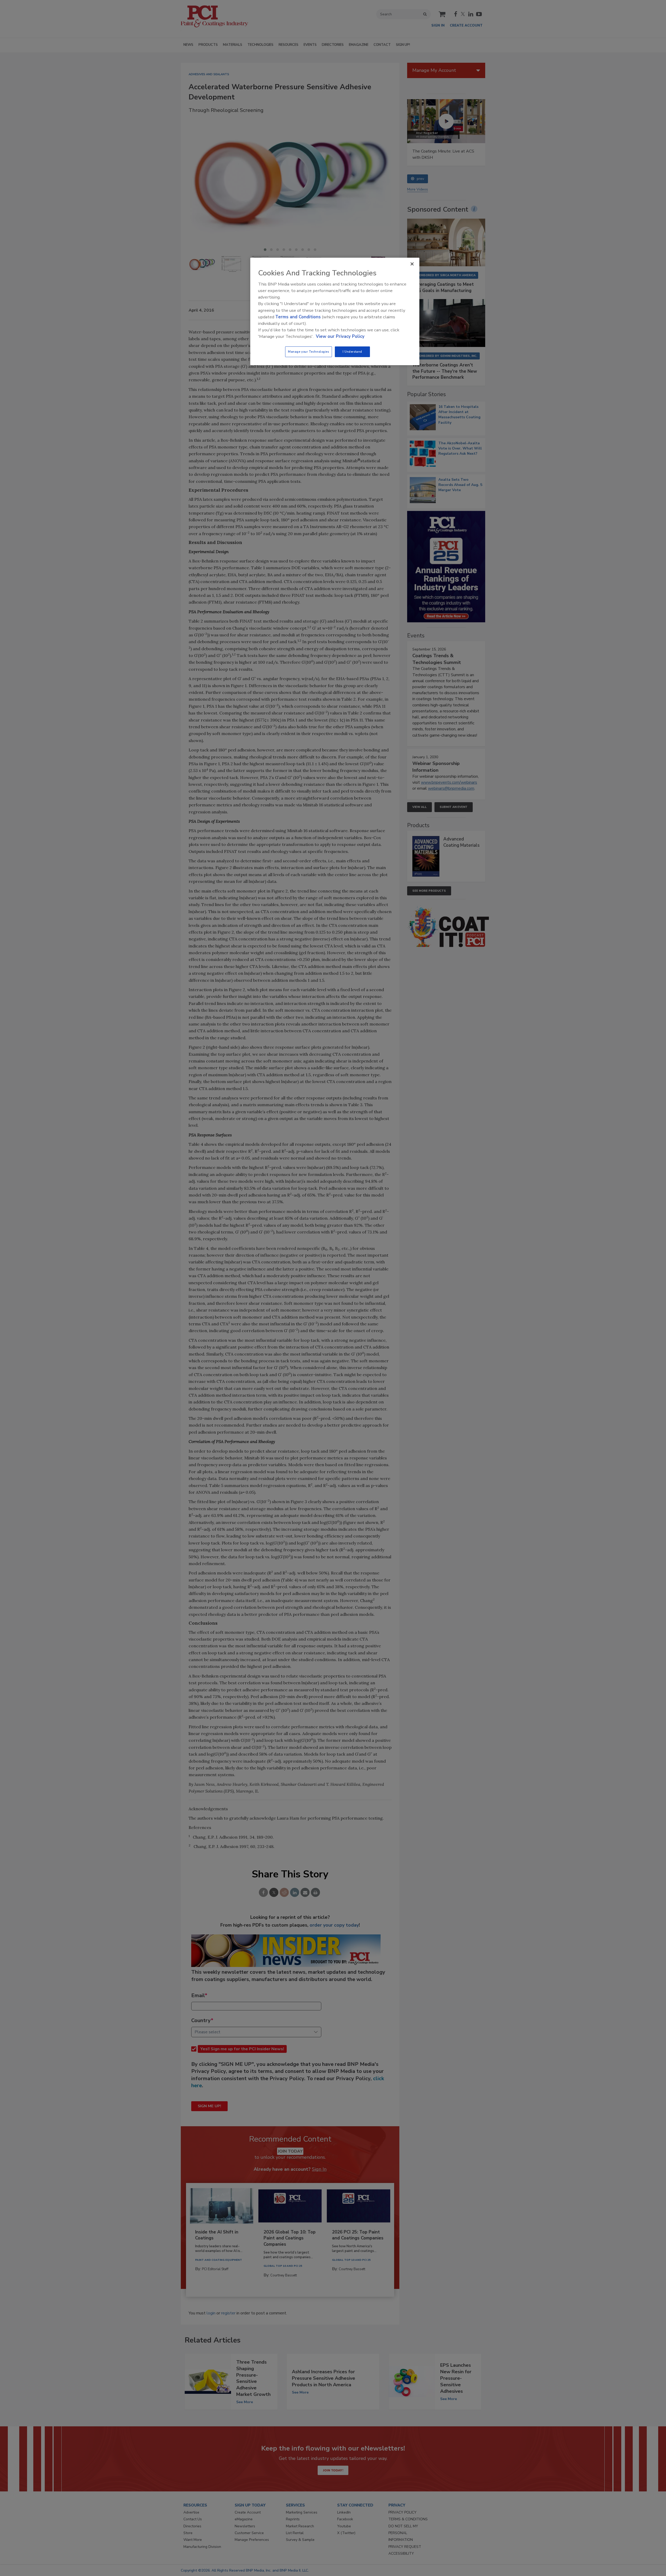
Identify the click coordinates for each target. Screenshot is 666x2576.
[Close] (412, 264)
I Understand (352, 352)
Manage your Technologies (309, 352)
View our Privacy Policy (340, 336)
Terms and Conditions (298, 317)
